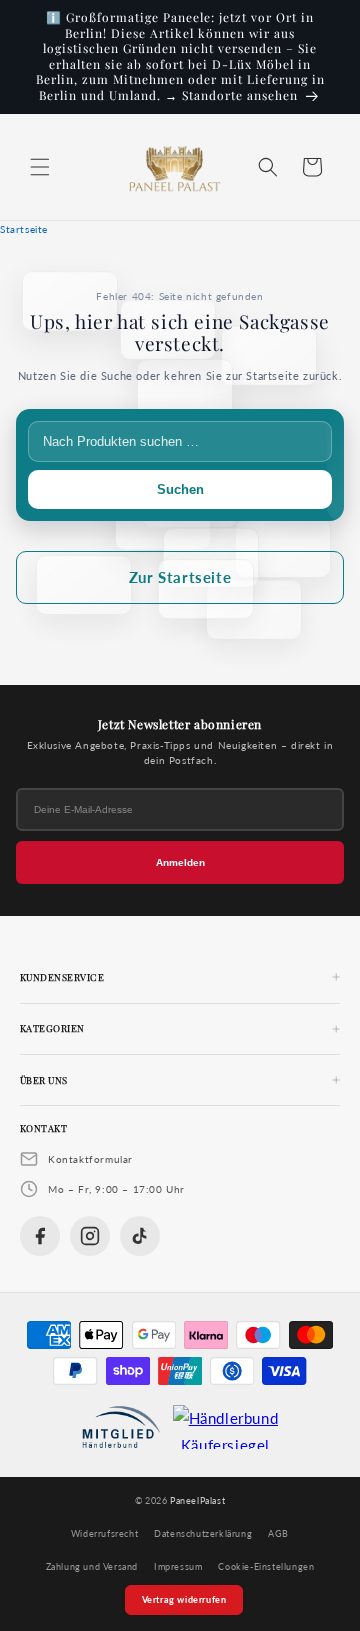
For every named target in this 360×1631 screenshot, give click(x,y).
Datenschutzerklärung (203, 1534)
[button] (40, 167)
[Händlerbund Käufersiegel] (226, 1427)
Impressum (178, 1567)
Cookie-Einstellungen (266, 1567)
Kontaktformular (90, 1159)
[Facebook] (40, 1236)
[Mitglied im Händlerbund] (121, 1427)
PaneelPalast (197, 1500)
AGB (278, 1534)
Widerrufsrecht (104, 1534)
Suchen (180, 489)
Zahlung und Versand (92, 1567)
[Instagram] (90, 1236)
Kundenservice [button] (62, 977)
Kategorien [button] (52, 1028)
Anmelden (180, 862)
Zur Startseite (180, 577)
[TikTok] (140, 1236)
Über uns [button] (44, 1080)
